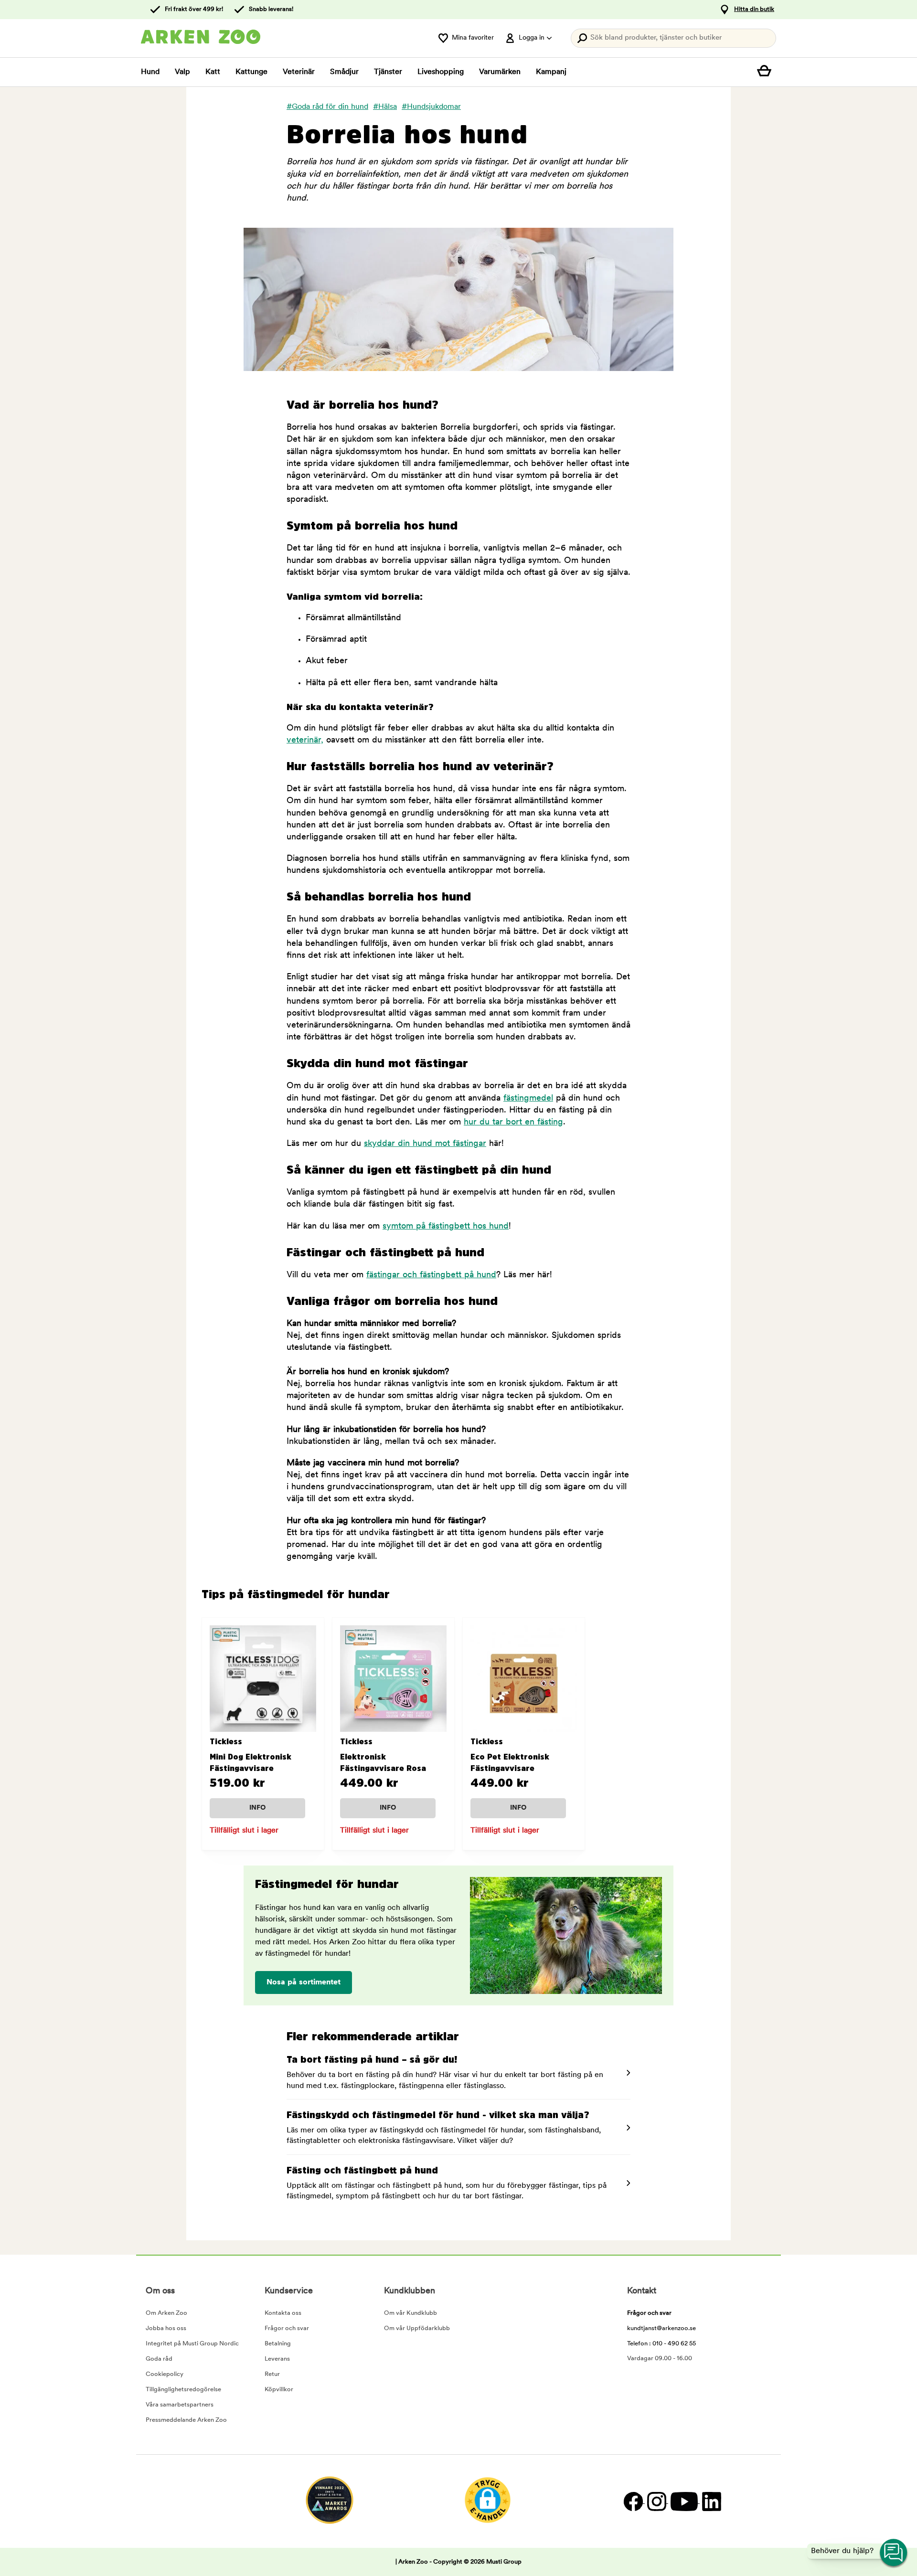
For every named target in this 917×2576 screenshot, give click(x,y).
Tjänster (388, 72)
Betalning (278, 2344)
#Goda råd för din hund (327, 107)
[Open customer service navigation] (894, 2553)
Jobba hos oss (166, 2328)
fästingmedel (528, 1099)
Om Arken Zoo (166, 2313)
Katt (213, 72)
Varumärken (500, 72)
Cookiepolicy (165, 2374)
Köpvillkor (279, 2390)
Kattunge (251, 72)
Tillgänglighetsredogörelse (183, 2390)
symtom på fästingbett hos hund (446, 1227)
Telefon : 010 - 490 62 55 (661, 2344)
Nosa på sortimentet (304, 1982)
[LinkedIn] (710, 2501)
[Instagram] (656, 2501)
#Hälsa (385, 107)
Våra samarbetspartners (180, 2405)
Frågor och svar (287, 2328)
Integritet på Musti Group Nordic (192, 2344)
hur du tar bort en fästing (513, 1123)
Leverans (277, 2359)
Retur (272, 2374)
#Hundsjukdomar (431, 107)
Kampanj (551, 72)
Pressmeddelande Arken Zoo (186, 2420)
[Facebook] (633, 2501)
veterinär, (305, 741)
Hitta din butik (754, 9)
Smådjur (344, 72)
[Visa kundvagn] (767, 72)
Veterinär (299, 72)
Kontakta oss (283, 2313)
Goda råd (159, 2359)
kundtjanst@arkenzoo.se (661, 2328)
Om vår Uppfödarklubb (417, 2328)
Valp (182, 72)
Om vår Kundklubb (411, 2313)
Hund (150, 72)
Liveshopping (441, 72)
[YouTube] (684, 2501)
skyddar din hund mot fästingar (425, 1144)
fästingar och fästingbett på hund (431, 1275)
